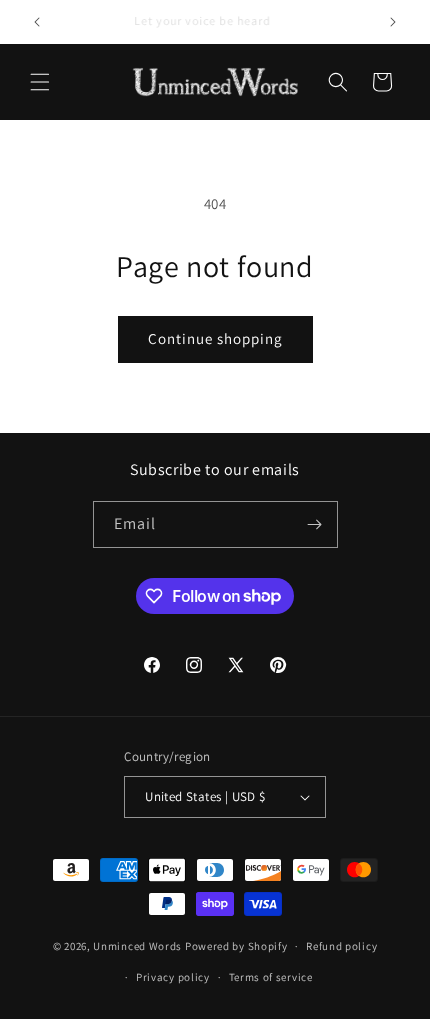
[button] (40, 82)
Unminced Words (137, 946)
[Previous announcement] (37, 22)
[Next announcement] (393, 22)
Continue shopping (215, 338)
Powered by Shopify (236, 946)
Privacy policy (173, 977)
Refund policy (341, 946)
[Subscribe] (315, 524)
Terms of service (271, 977)
